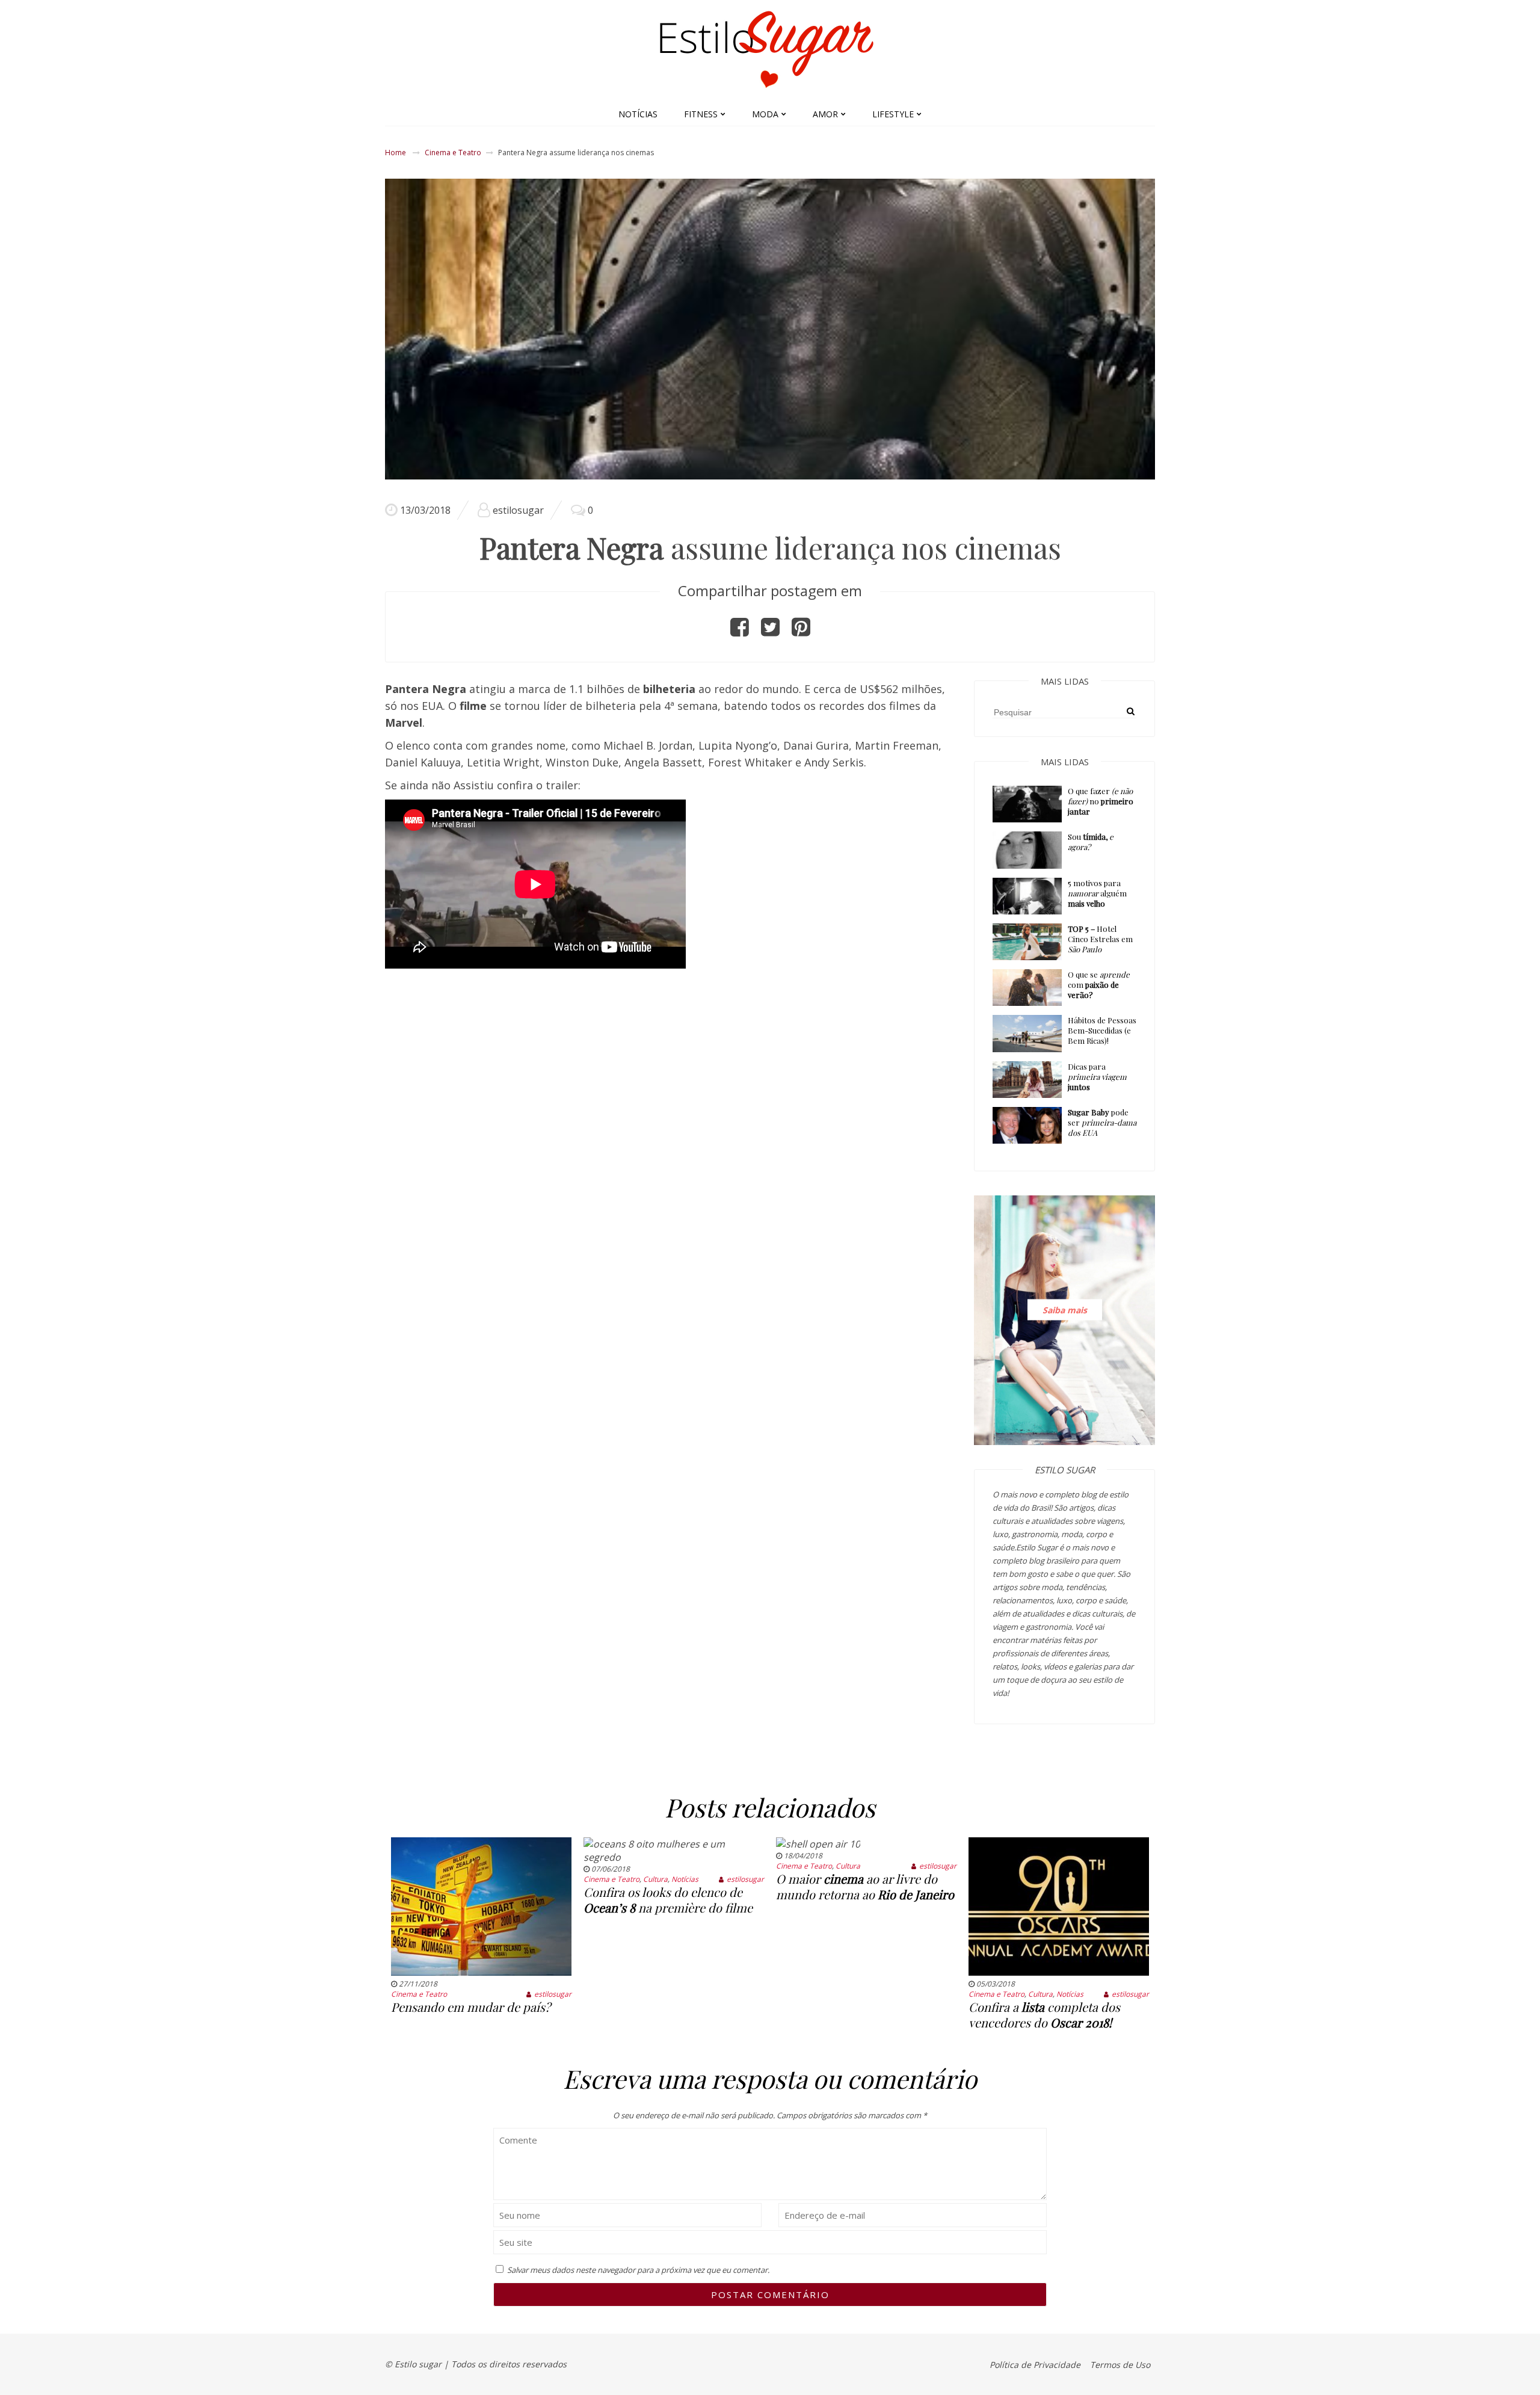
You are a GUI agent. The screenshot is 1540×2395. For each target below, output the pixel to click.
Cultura (655, 1879)
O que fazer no (1101, 801)
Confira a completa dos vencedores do (1044, 2014)
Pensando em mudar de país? (471, 2007)
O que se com (1099, 985)
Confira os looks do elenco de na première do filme (668, 1900)
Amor (825, 114)
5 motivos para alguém (1097, 893)
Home (396, 153)
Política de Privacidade (1035, 2365)
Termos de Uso (1120, 2365)
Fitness (701, 114)
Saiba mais (1065, 1310)
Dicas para (1097, 1077)
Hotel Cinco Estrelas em (1100, 939)
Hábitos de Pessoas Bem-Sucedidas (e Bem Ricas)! (1102, 1030)
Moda (765, 114)
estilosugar (518, 510)
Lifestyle (893, 114)
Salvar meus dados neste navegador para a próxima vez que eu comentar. (638, 2270)
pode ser (1102, 1122)
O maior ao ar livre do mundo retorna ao (865, 1886)
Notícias (638, 114)
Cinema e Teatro (453, 153)
